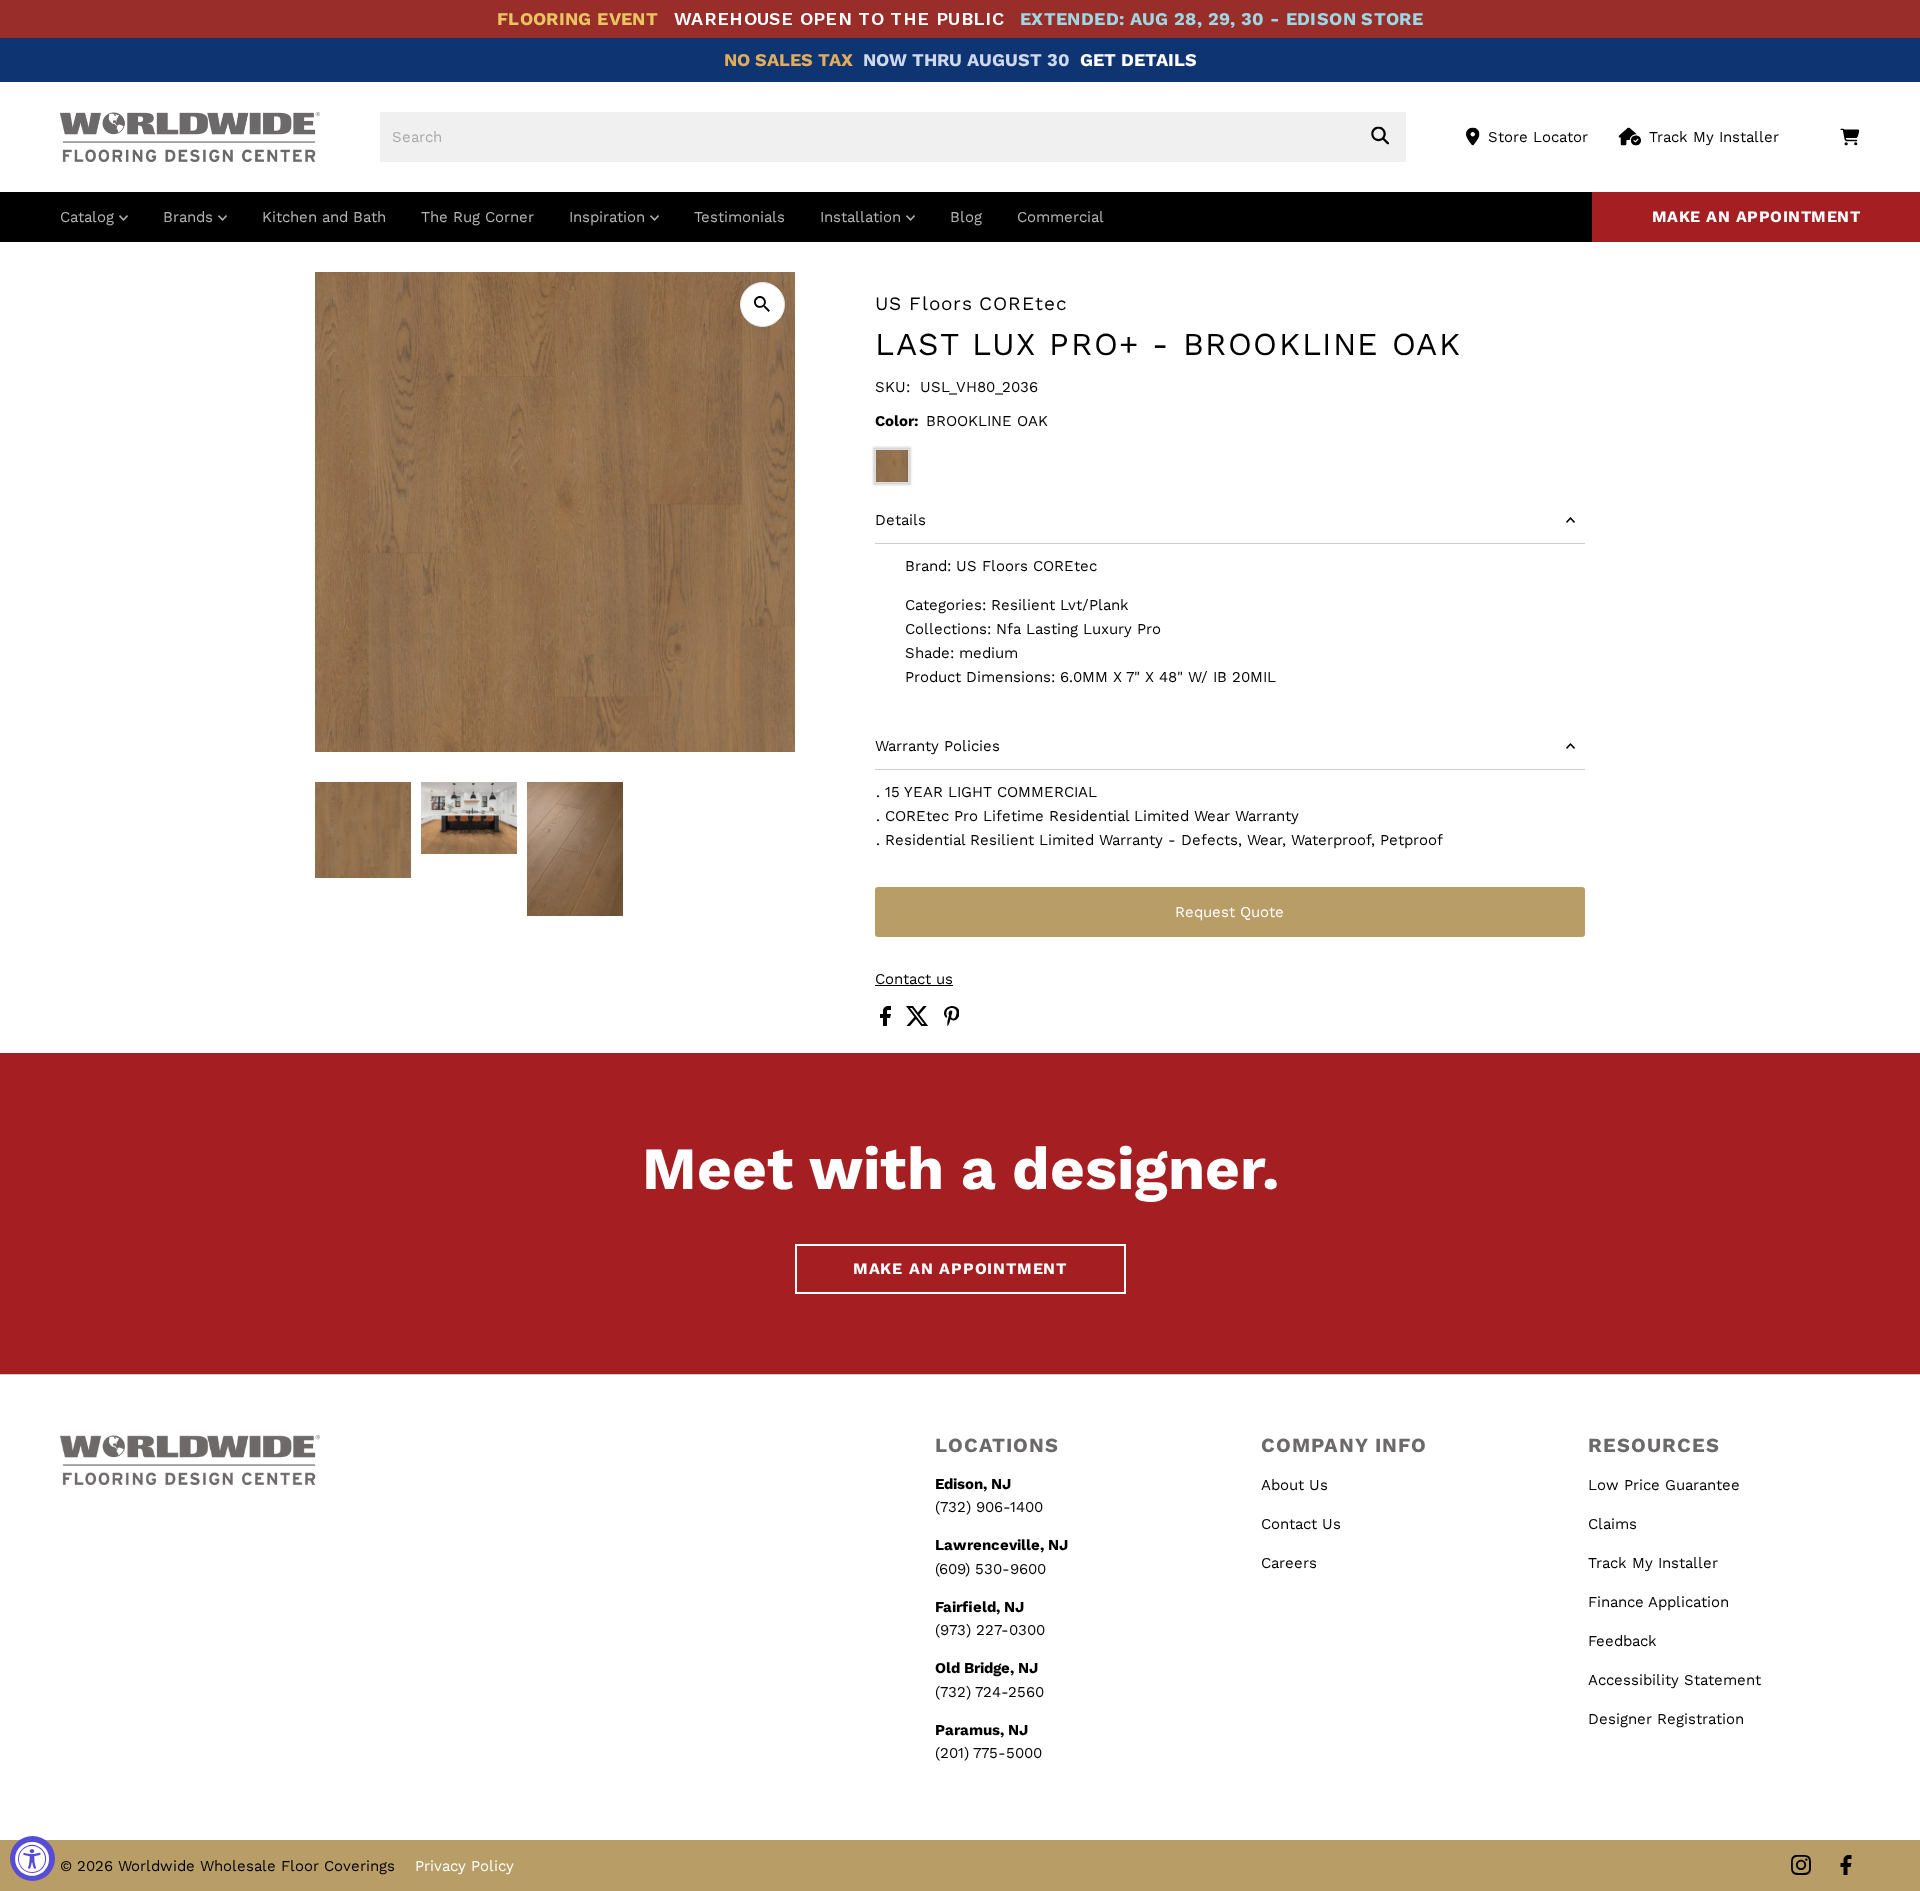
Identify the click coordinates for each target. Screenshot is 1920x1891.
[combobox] (893, 137)
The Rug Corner (477, 217)
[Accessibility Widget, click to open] (32, 1858)
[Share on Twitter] (920, 1021)
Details (900, 520)
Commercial (1060, 217)
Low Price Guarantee (1664, 1485)
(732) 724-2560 (989, 1692)
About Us (1294, 1485)
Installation (863, 217)
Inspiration (609, 217)
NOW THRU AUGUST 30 (966, 59)
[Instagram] (1801, 1866)
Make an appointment (1756, 216)
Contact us (914, 979)
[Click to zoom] (762, 304)
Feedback (1622, 1641)
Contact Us (1301, 1524)
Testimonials (739, 217)
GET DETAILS (1138, 59)
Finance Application (1658, 1602)
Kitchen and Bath (324, 217)
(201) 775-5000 (988, 1753)
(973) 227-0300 (990, 1630)
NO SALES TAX (788, 59)
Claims (1612, 1524)
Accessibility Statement (1674, 1680)
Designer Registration (1666, 1719)
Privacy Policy (464, 1866)
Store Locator (1538, 137)
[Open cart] (1849, 137)
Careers (1289, 1563)
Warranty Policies (937, 746)
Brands (190, 217)
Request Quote (1229, 912)
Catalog (89, 217)
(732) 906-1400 (989, 1507)
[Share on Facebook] (888, 1021)
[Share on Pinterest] (952, 1021)
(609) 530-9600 (990, 1569)
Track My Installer (1714, 137)
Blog (966, 217)
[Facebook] (1846, 1866)
